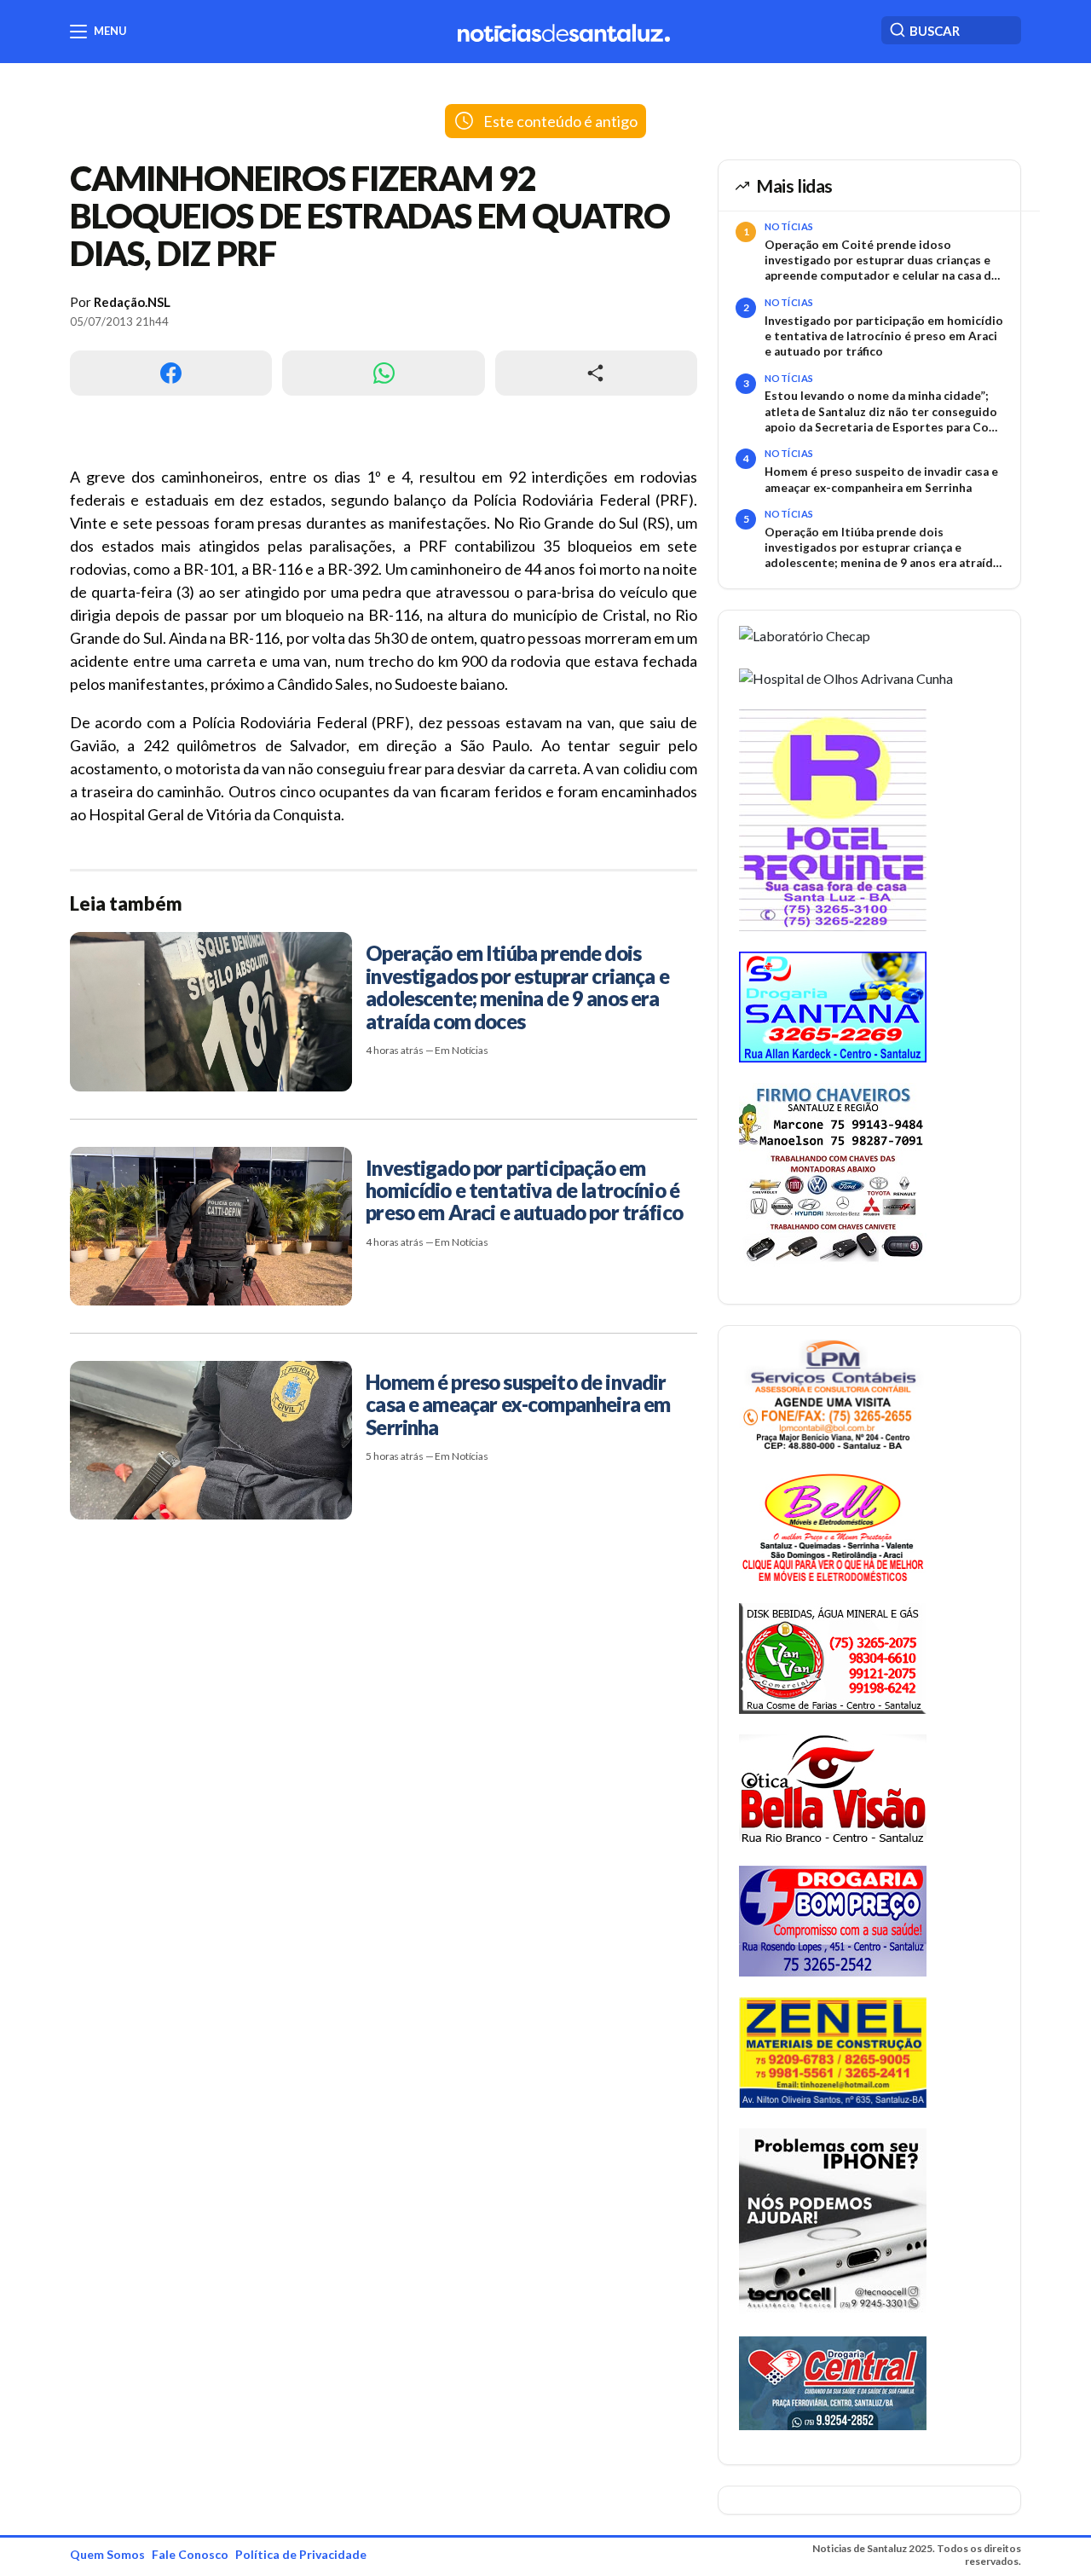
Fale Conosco (190, 2554)
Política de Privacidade (301, 2554)
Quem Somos (107, 2554)
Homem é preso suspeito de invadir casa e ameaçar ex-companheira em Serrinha (881, 479)
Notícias (789, 226)
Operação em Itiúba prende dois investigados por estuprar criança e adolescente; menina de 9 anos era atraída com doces (882, 548)
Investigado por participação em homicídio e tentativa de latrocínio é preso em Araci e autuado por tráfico (884, 336)
